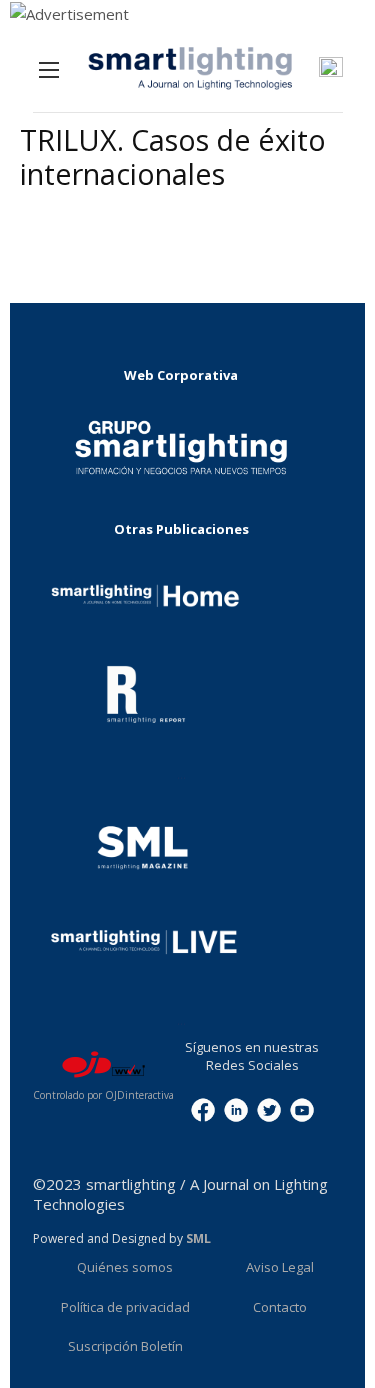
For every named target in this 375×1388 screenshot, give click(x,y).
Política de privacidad (125, 1307)
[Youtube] (302, 1109)
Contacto (280, 1307)
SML (198, 1238)
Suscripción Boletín (125, 1346)
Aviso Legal (280, 1267)
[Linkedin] (236, 1109)
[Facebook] (203, 1109)
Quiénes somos (125, 1267)
